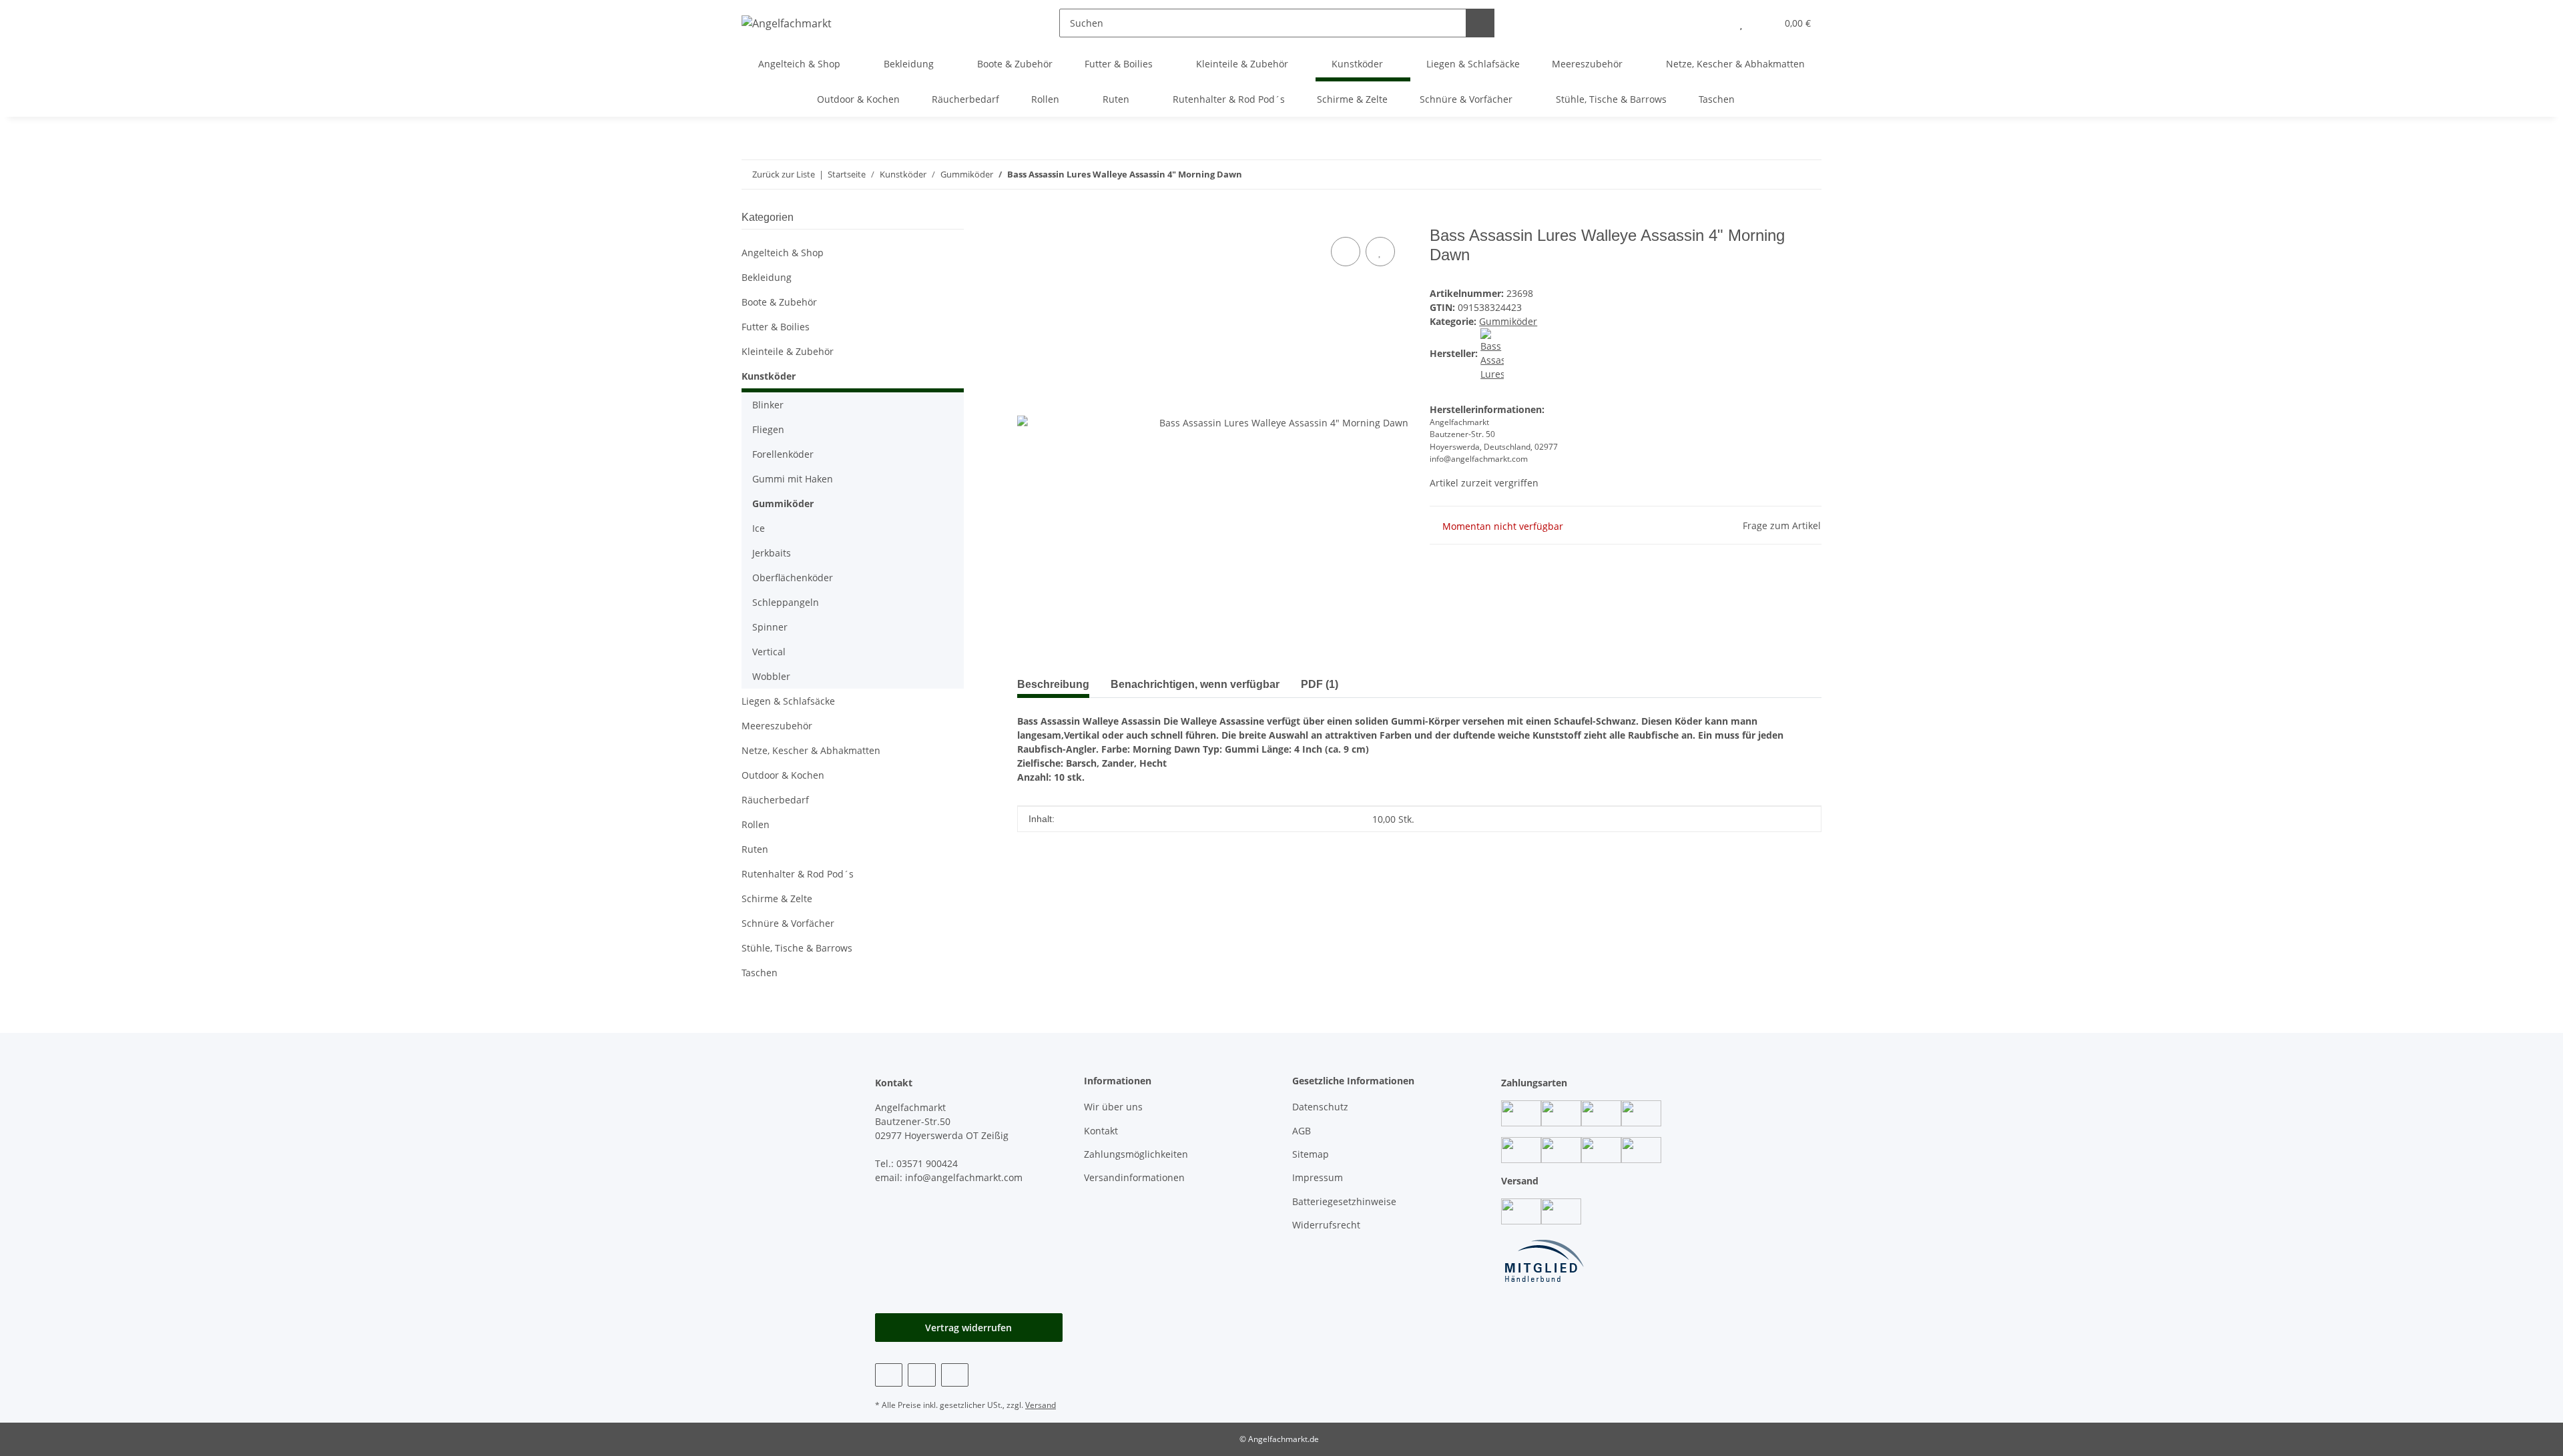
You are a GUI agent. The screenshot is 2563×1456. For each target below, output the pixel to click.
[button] (1714, 23)
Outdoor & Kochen (783, 775)
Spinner (770, 627)
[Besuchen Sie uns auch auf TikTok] (955, 1375)
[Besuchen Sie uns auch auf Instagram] (921, 1375)
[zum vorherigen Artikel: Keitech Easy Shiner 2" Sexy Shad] (1807, 174)
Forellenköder (783, 454)
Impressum (1318, 1177)
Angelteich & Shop (783, 253)
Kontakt (1101, 1131)
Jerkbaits (772, 553)
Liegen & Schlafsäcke (788, 701)
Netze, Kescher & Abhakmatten (811, 750)
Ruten (755, 849)
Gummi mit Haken (793, 479)
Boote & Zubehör (779, 302)
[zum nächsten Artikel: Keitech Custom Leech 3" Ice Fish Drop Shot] (1778, 174)
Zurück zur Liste (784, 174)
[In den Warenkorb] (1028, 219)
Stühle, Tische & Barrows (797, 948)
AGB (1302, 1131)
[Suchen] (1480, 23)
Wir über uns (1113, 1107)
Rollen (756, 824)
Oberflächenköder (793, 578)
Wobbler (771, 676)
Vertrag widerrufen (968, 1328)
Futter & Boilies (776, 327)
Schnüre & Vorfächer (788, 923)
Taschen (760, 973)
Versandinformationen (1134, 1177)
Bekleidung (767, 277)
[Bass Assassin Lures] (1492, 353)
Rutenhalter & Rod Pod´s (798, 874)
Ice (759, 528)
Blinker (768, 405)
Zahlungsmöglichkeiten (1136, 1154)
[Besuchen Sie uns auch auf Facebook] (889, 1375)
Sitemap (1311, 1154)
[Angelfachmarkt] (787, 23)
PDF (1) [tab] (1320, 684)
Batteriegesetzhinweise (1344, 1201)
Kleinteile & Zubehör (788, 351)
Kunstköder (769, 376)
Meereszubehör (777, 726)
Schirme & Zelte (777, 898)
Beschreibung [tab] (1053, 684)
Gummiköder (1508, 321)
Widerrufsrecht (1326, 1225)
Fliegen (768, 429)
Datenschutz (1320, 1107)
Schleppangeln (786, 602)
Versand (1041, 1405)
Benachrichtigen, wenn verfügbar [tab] (1195, 684)
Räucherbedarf (775, 800)
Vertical (769, 652)
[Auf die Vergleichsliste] (1346, 252)
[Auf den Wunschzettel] (1380, 252)
